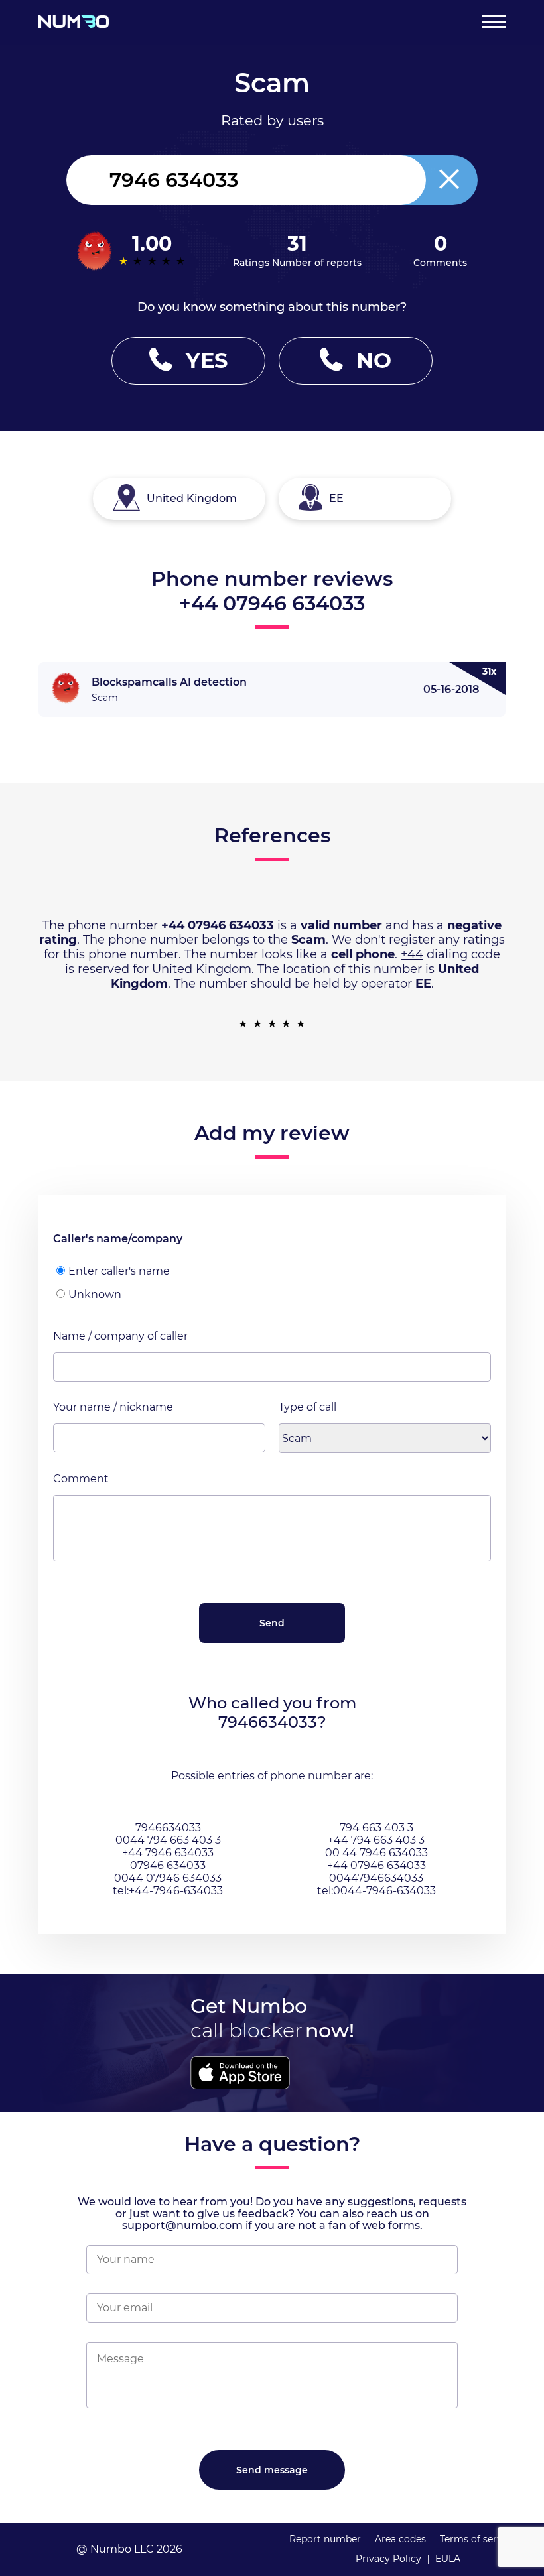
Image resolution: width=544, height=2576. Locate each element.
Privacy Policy (388, 2559)
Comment (81, 1479)
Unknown (95, 1294)
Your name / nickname (113, 1407)
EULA (448, 2559)
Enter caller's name (119, 1271)
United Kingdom (202, 969)
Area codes (400, 2539)
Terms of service (478, 2539)
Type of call (307, 1407)
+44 (412, 954)
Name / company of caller (120, 1336)
